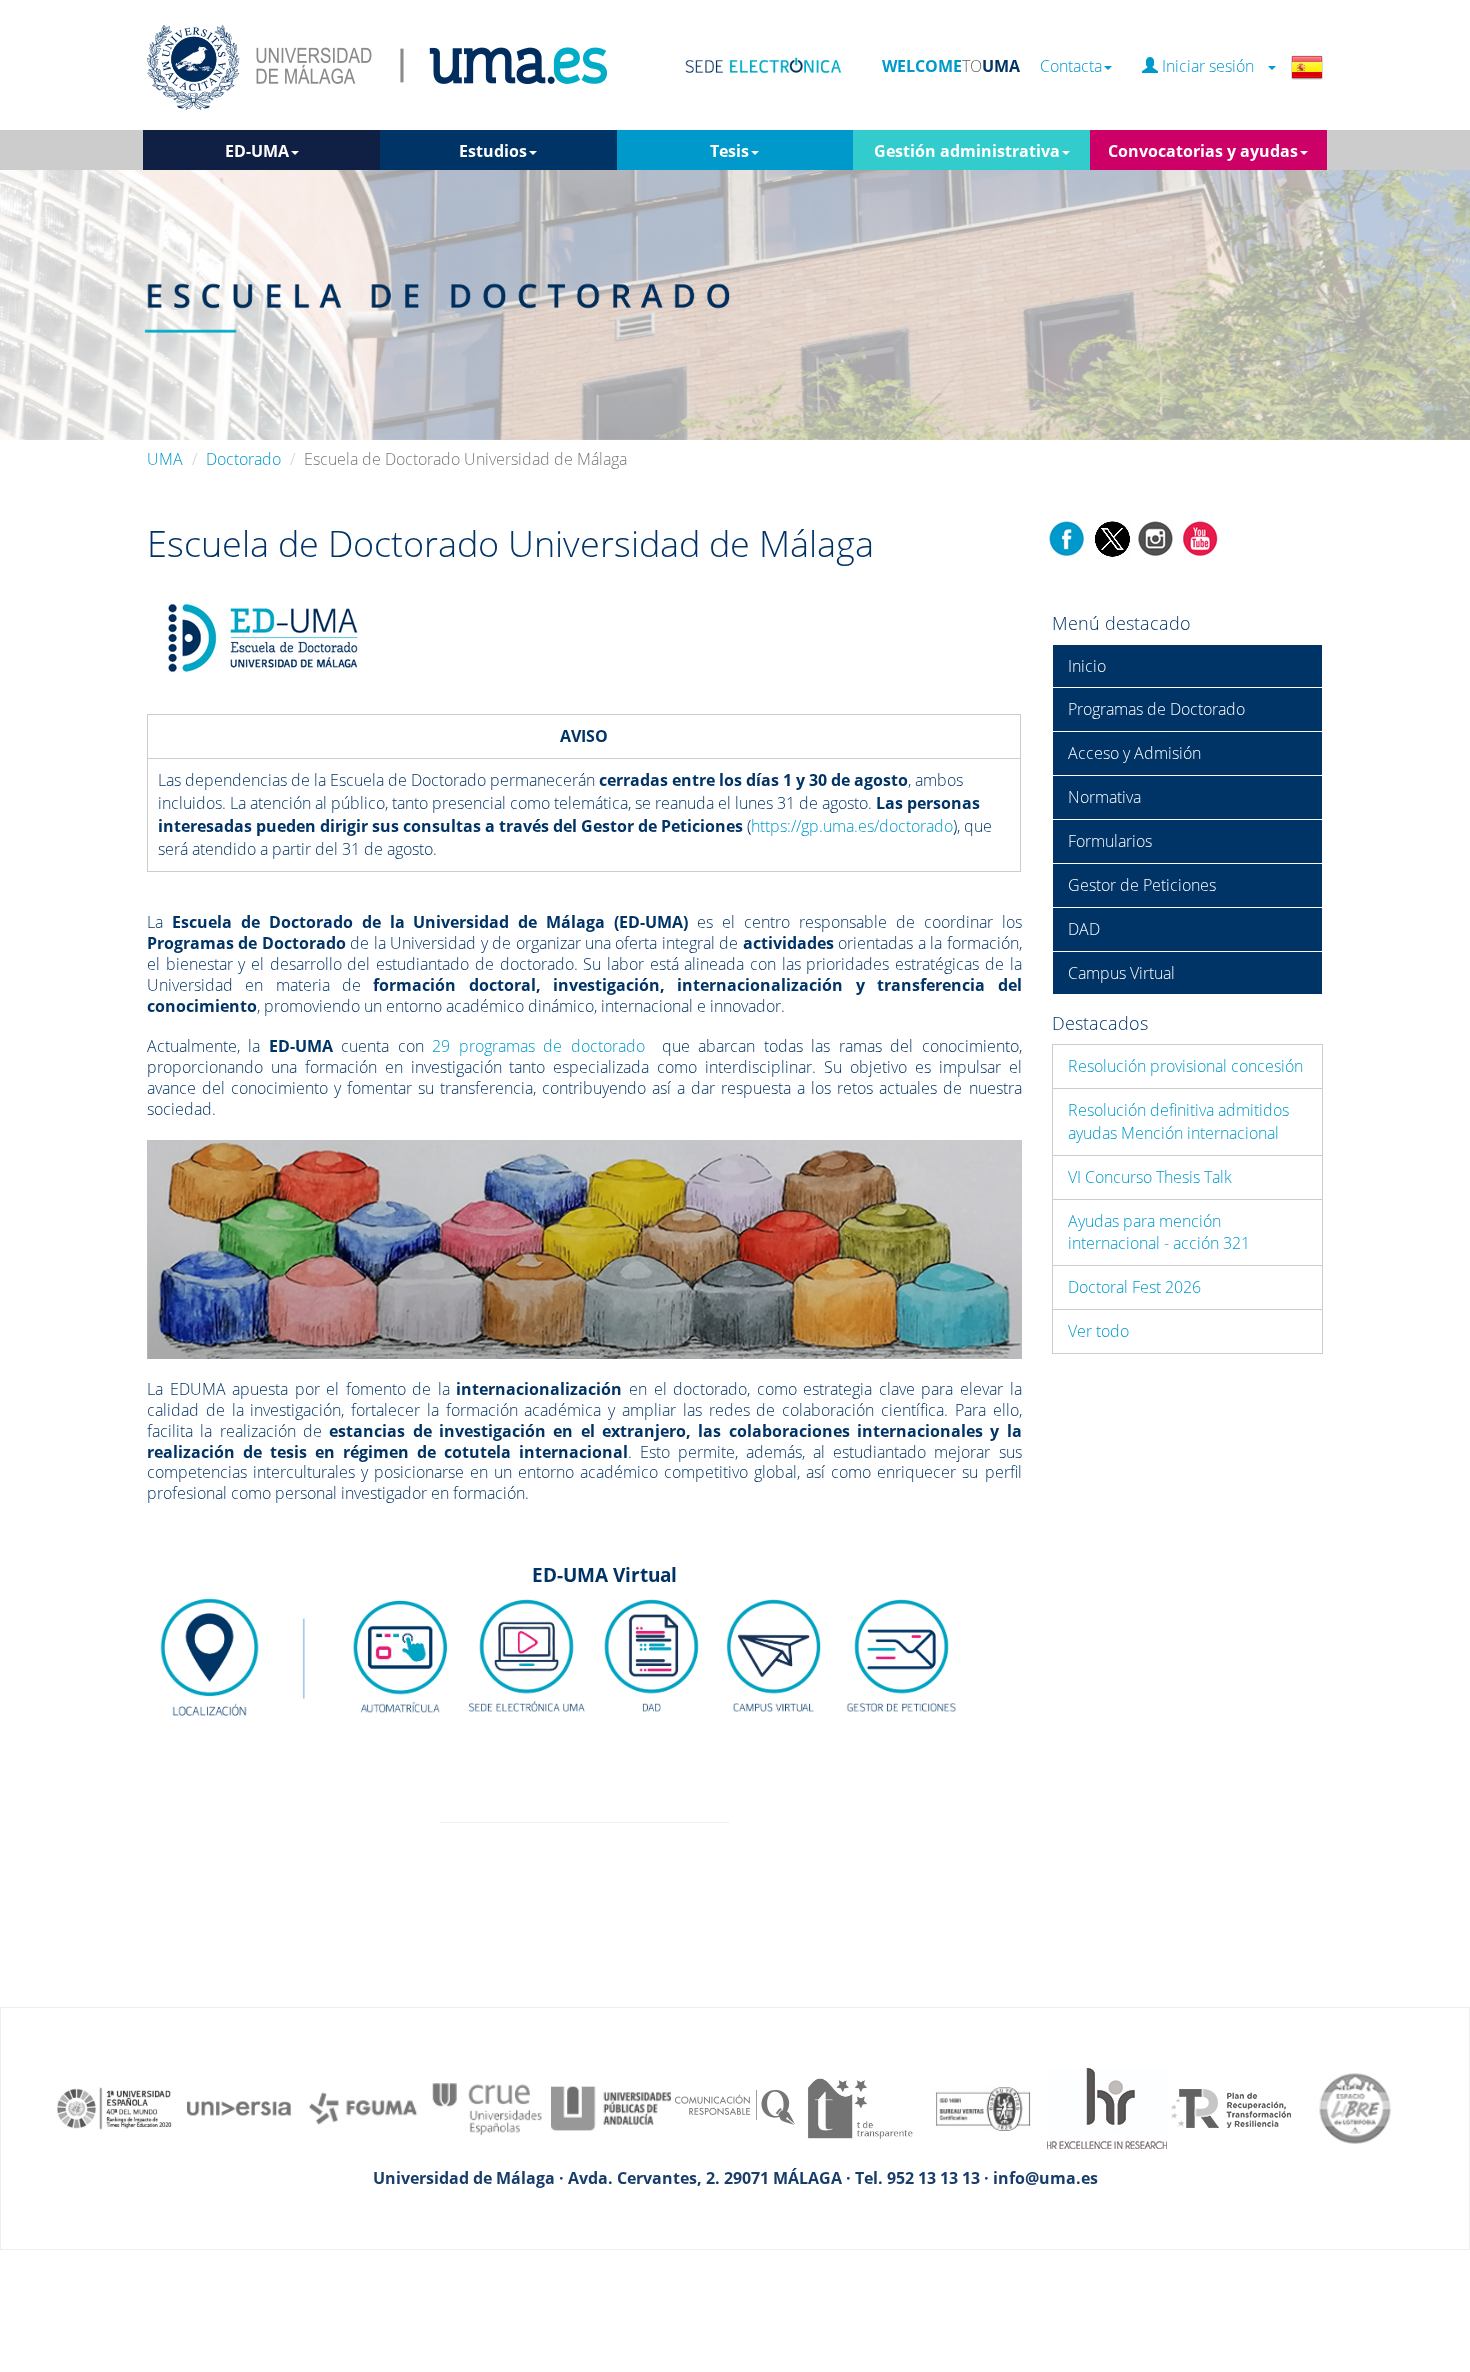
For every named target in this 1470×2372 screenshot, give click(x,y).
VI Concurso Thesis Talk (1150, 1177)
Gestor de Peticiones (1142, 885)
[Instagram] (1156, 537)
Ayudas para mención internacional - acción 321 (1159, 1232)
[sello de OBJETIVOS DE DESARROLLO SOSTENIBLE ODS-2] (115, 2107)
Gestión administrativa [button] (967, 151)
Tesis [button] (729, 151)
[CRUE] (487, 2107)
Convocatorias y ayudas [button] (1203, 151)
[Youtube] (1200, 537)
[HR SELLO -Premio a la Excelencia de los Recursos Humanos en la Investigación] (1107, 2107)
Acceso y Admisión (1134, 753)
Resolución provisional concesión (1185, 1066)
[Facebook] (1067, 537)
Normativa (1104, 797)
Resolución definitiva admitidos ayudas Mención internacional (1178, 1121)
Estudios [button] (493, 151)
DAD (1084, 929)
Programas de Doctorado (1156, 709)
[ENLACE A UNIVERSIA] (239, 2107)
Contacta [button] (1071, 66)
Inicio (1087, 666)
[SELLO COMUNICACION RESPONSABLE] (735, 2107)
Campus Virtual (1121, 973)
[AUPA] (611, 2107)
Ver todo (1098, 1331)
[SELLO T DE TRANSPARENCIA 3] (859, 2107)
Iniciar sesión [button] (1212, 66)
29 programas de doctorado (538, 1046)
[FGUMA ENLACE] (363, 2107)
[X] (1111, 537)
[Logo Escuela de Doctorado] (263, 637)
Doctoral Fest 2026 (1134, 1287)
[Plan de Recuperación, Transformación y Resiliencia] (1231, 2107)
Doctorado (243, 459)
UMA (165, 459)
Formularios (1110, 841)
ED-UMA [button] (257, 151)
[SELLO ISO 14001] (983, 2107)
